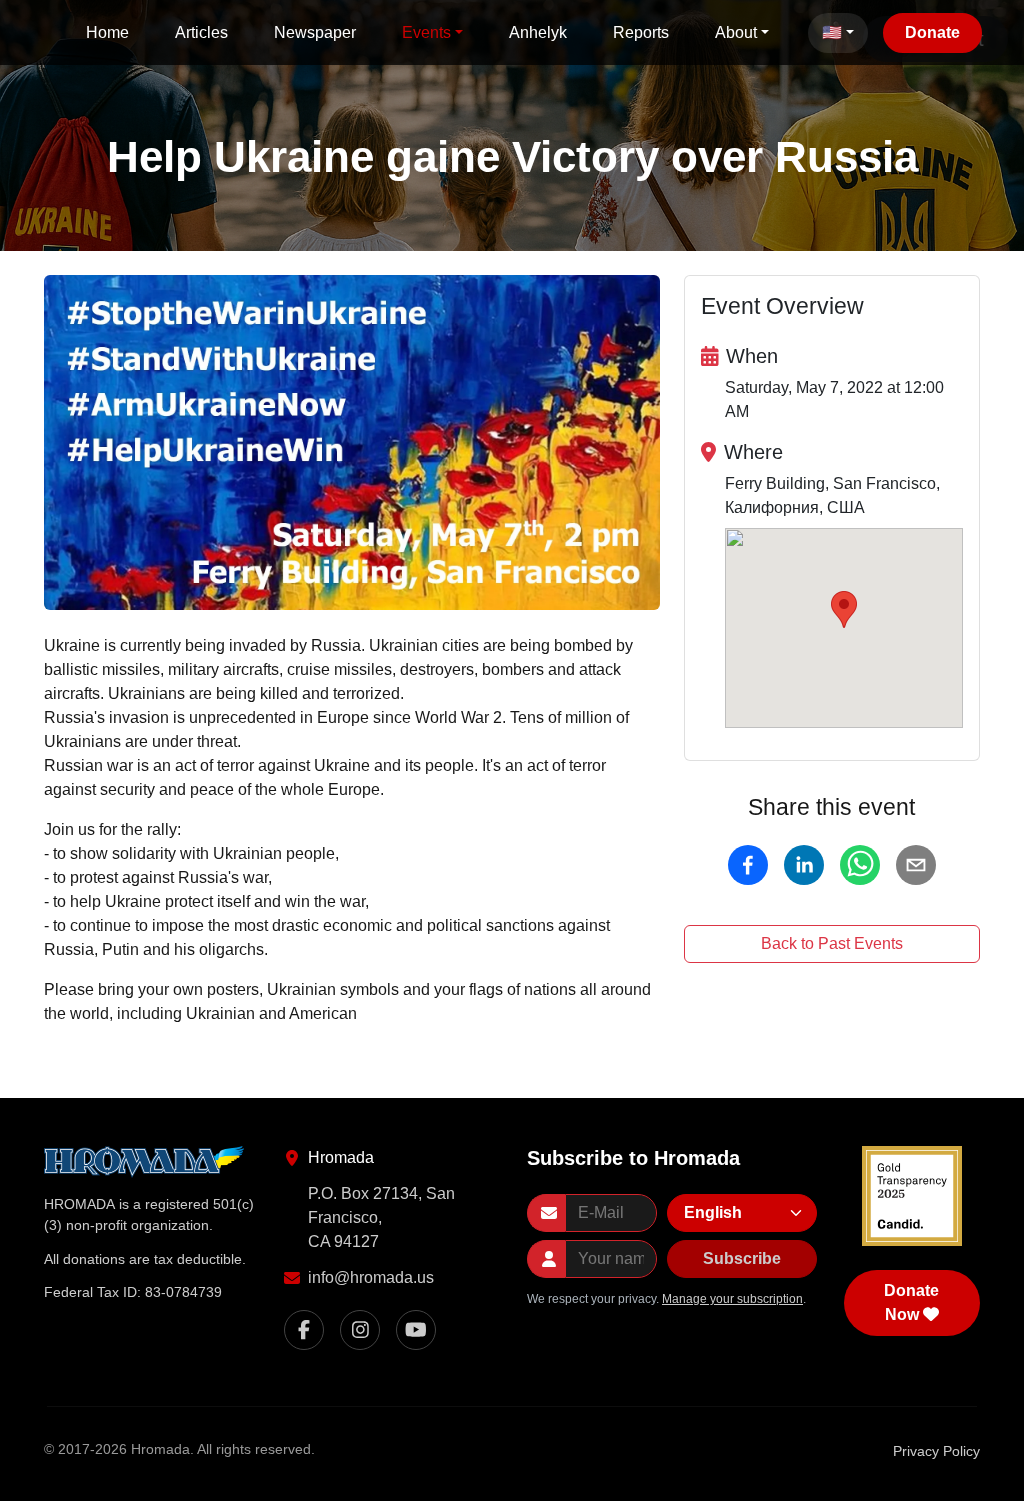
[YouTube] (416, 1330)
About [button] (736, 32)
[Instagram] (360, 1330)
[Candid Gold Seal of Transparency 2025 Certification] (912, 1196)
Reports (641, 32)
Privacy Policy (936, 1451)
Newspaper (315, 32)
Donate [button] (932, 32)
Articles (201, 32)
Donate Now (911, 1302)
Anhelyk (538, 32)
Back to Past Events (832, 943)
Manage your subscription (732, 1299)
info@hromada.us (371, 1277)
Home (107, 32)
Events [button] (426, 32)
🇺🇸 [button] (832, 32)
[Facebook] (304, 1330)
